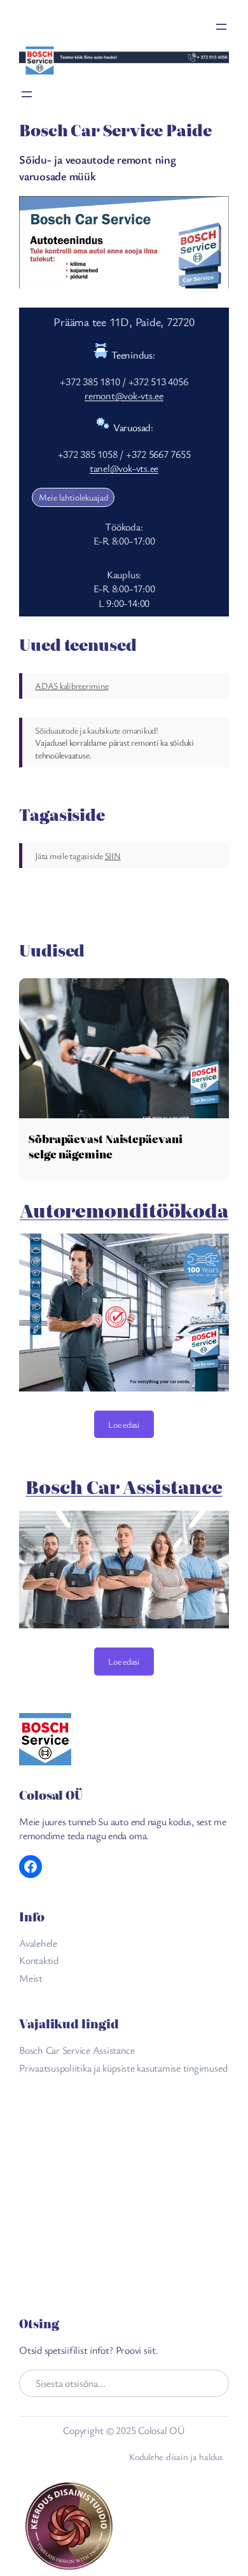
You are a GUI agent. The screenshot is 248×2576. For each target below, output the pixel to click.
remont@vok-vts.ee (124, 395)
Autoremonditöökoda (124, 1210)
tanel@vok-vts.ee (124, 468)
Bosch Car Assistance (124, 1486)
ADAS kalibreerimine (72, 686)
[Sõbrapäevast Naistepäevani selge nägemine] (124, 1048)
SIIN (113, 856)
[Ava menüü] (221, 27)
